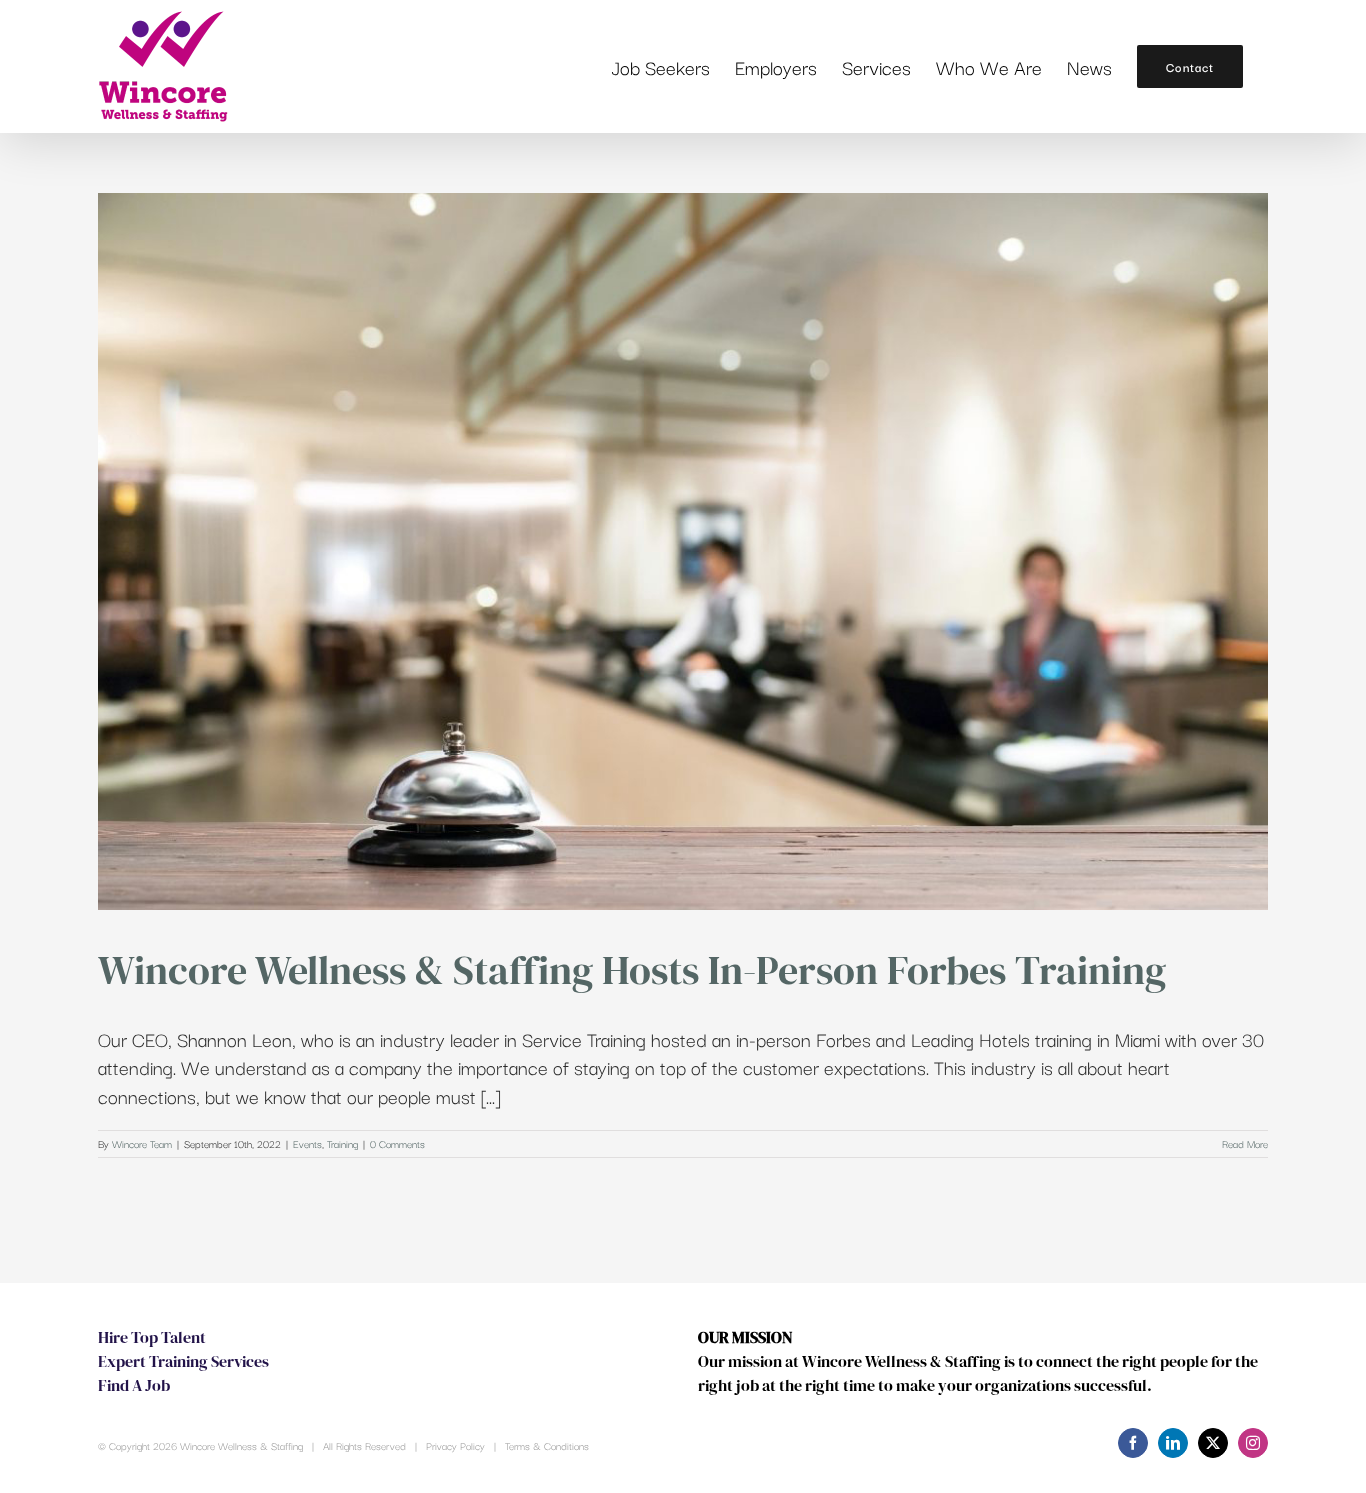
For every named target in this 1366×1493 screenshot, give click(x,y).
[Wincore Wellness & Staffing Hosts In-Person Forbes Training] (683, 551)
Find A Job (134, 1385)
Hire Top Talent (152, 1337)
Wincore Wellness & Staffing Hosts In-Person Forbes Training (632, 970)
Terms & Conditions (547, 1445)
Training (342, 1143)
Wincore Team (142, 1143)
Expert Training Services (183, 1361)
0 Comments (397, 1143)
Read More (1245, 1143)
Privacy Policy (455, 1445)
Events (307, 1143)
